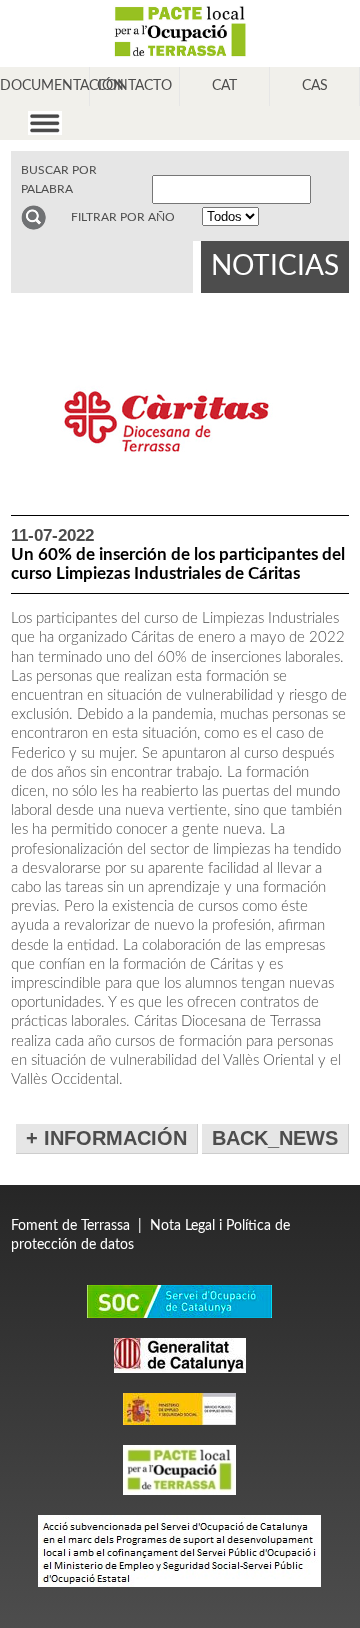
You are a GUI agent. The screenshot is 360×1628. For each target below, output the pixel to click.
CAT (224, 86)
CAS (315, 86)
